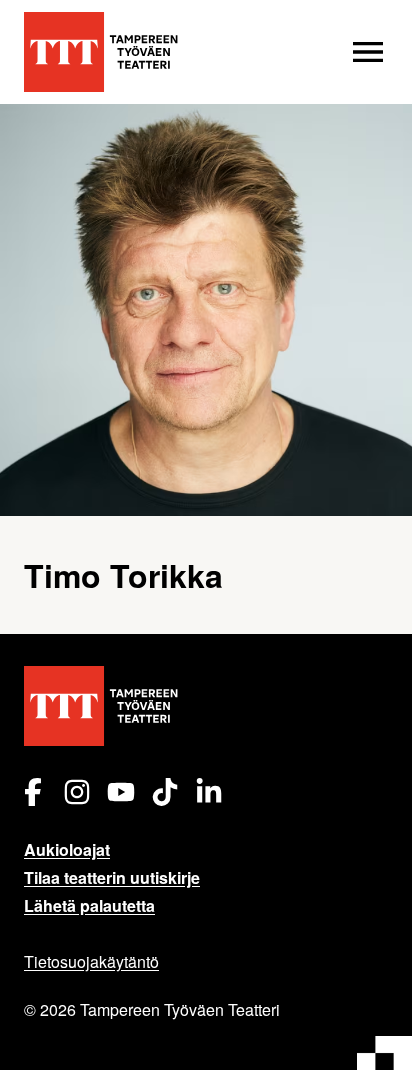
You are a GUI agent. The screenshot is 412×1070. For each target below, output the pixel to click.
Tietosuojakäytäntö (91, 961)
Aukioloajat (67, 849)
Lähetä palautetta (89, 905)
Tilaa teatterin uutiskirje (112, 877)
